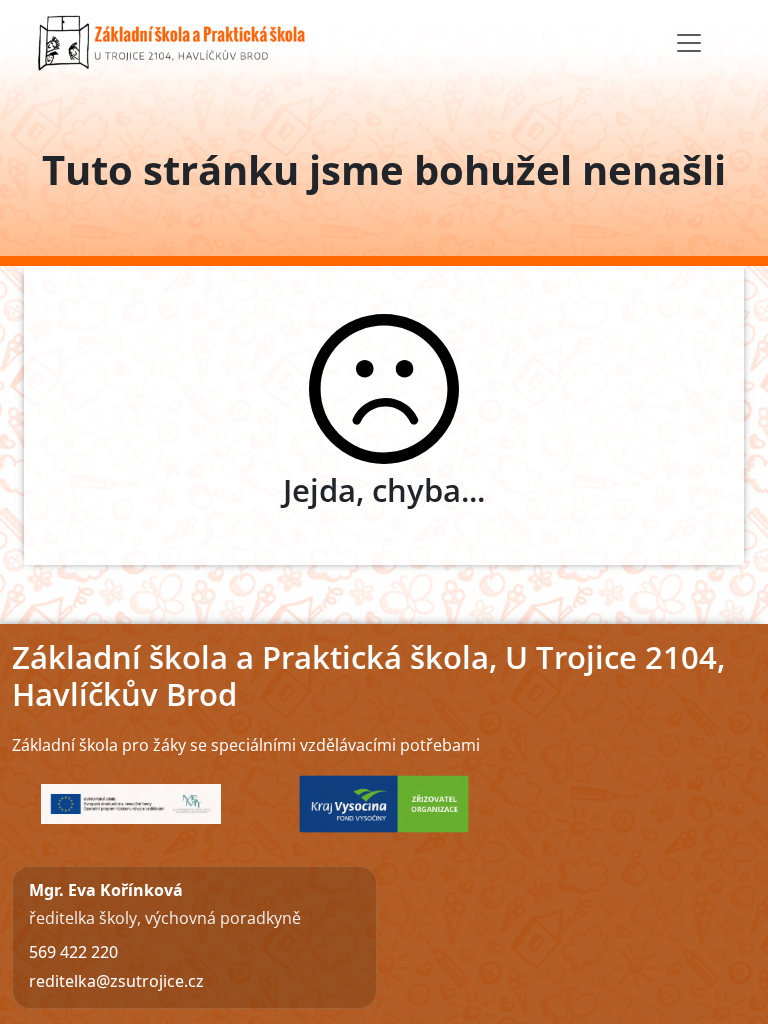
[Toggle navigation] (689, 43)
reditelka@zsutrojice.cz (116, 981)
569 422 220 (73, 952)
